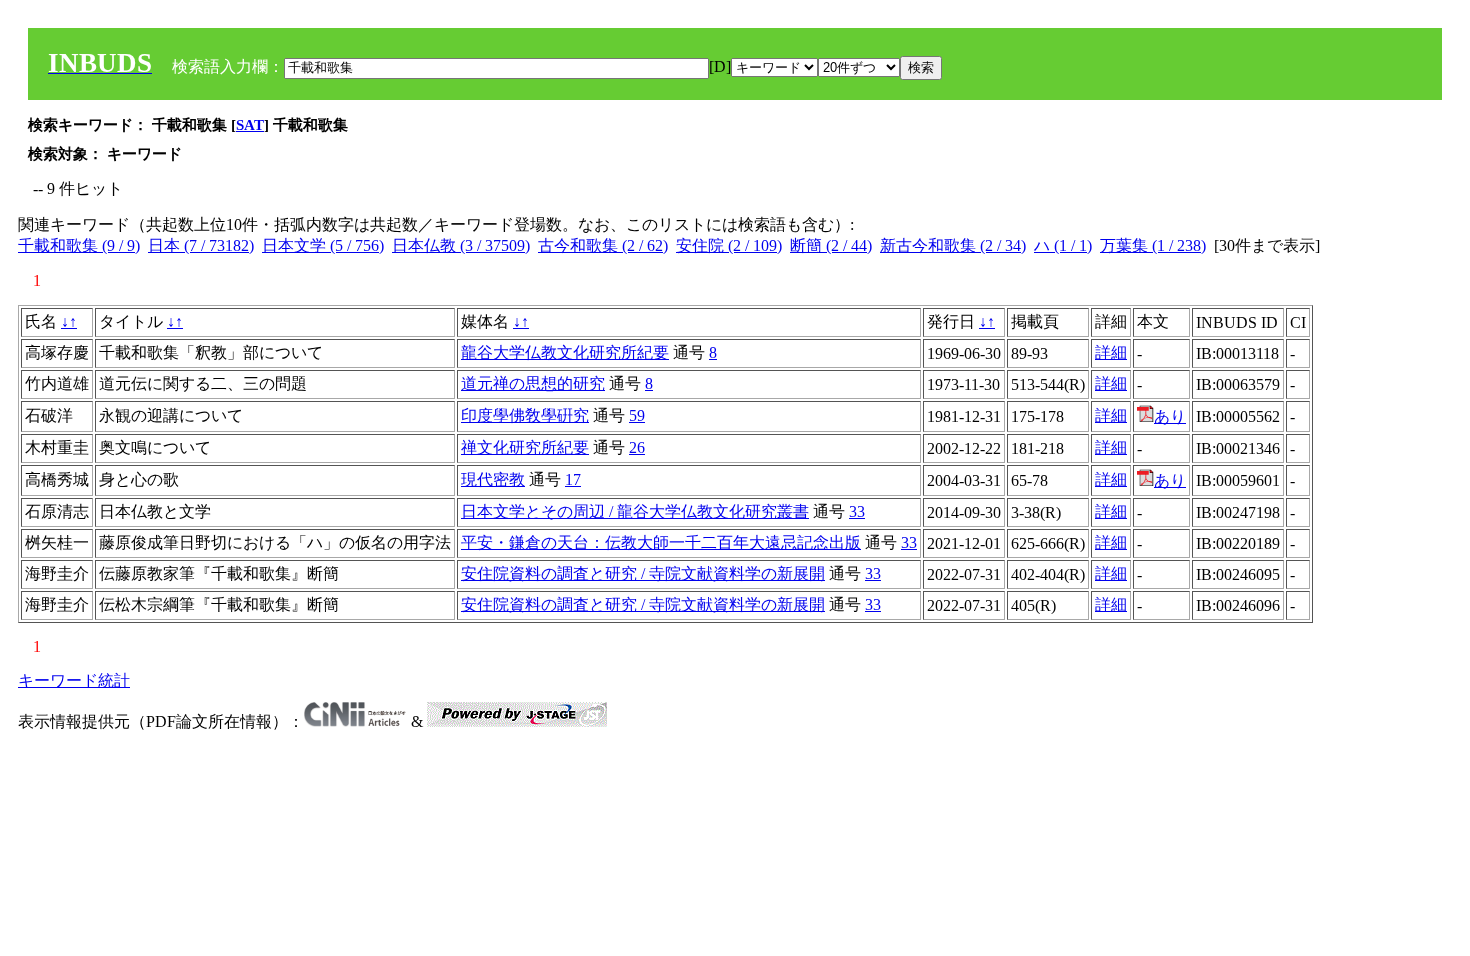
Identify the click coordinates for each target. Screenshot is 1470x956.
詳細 (1111, 352)
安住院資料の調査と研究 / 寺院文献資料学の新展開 (643, 573)
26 (637, 447)
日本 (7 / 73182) (201, 245)
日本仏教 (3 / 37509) (461, 245)
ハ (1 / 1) (1063, 245)
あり (1170, 416)
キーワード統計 (74, 680)
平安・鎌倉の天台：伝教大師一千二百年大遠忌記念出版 (661, 542)
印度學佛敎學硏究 (525, 415)
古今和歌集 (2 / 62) (603, 245)
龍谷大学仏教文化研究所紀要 (565, 352)
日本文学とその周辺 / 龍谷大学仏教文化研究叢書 (635, 511)
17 (573, 479)
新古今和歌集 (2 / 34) (953, 245)
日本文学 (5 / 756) (323, 245)
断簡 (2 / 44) (831, 245)
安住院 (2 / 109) (729, 245)
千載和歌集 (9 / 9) (79, 245)
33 (857, 511)
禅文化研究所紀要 (525, 447)
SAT (250, 125)
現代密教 (493, 479)
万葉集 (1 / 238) (1153, 245)
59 (637, 415)
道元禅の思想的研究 (533, 383)
